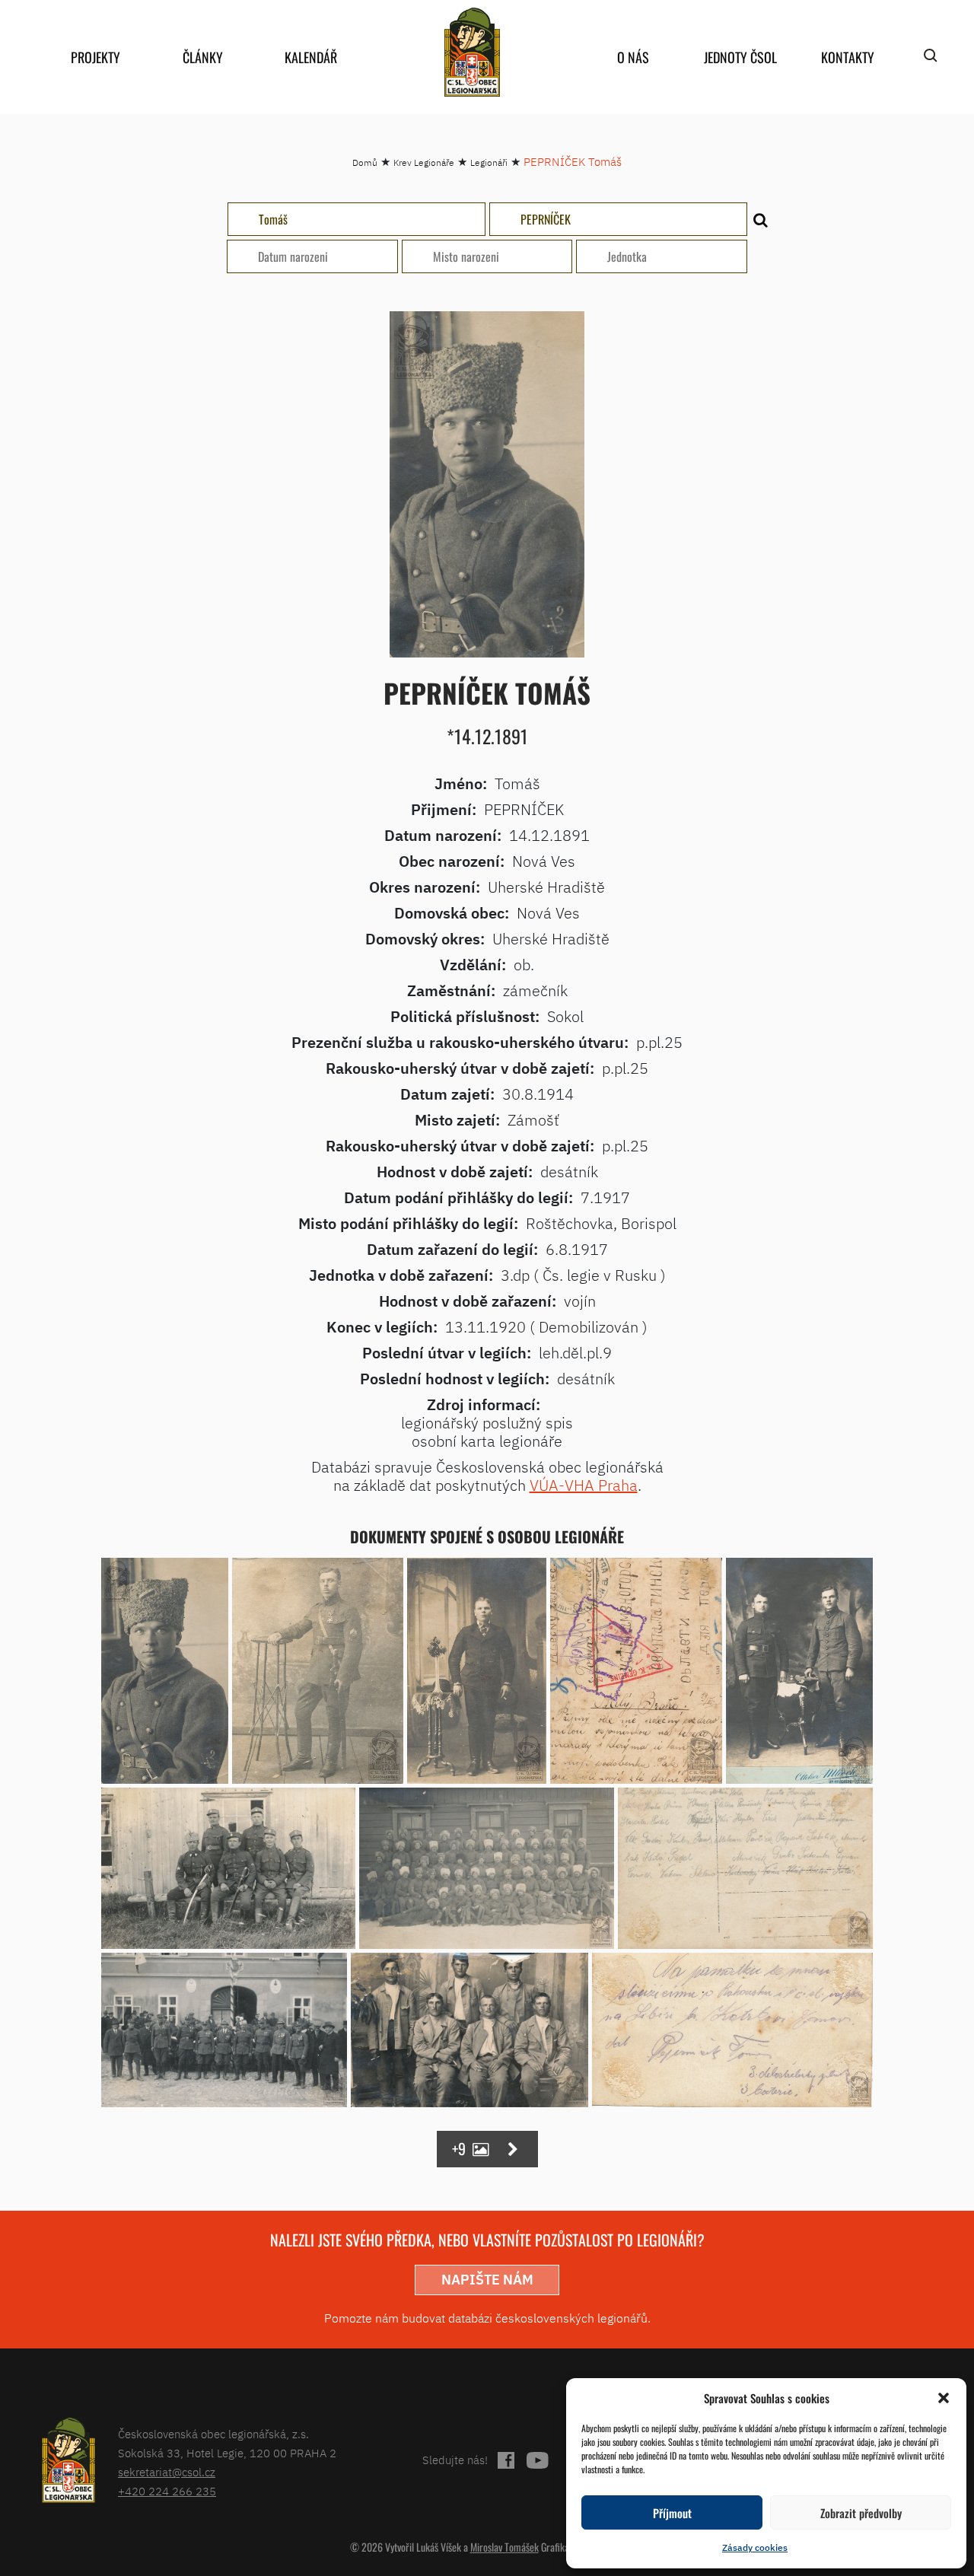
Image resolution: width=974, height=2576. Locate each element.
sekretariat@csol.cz (167, 2472)
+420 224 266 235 (167, 2491)
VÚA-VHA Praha (584, 1485)
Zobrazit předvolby (861, 2513)
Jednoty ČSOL (740, 57)
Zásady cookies (755, 2547)
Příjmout (672, 2513)
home (472, 52)
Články (203, 57)
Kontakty (848, 57)
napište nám (487, 2280)
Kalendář (311, 57)
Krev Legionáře (424, 162)
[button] (944, 2398)
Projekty (95, 57)
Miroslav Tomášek (505, 2547)
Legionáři (489, 162)
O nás (633, 57)
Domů (365, 162)
